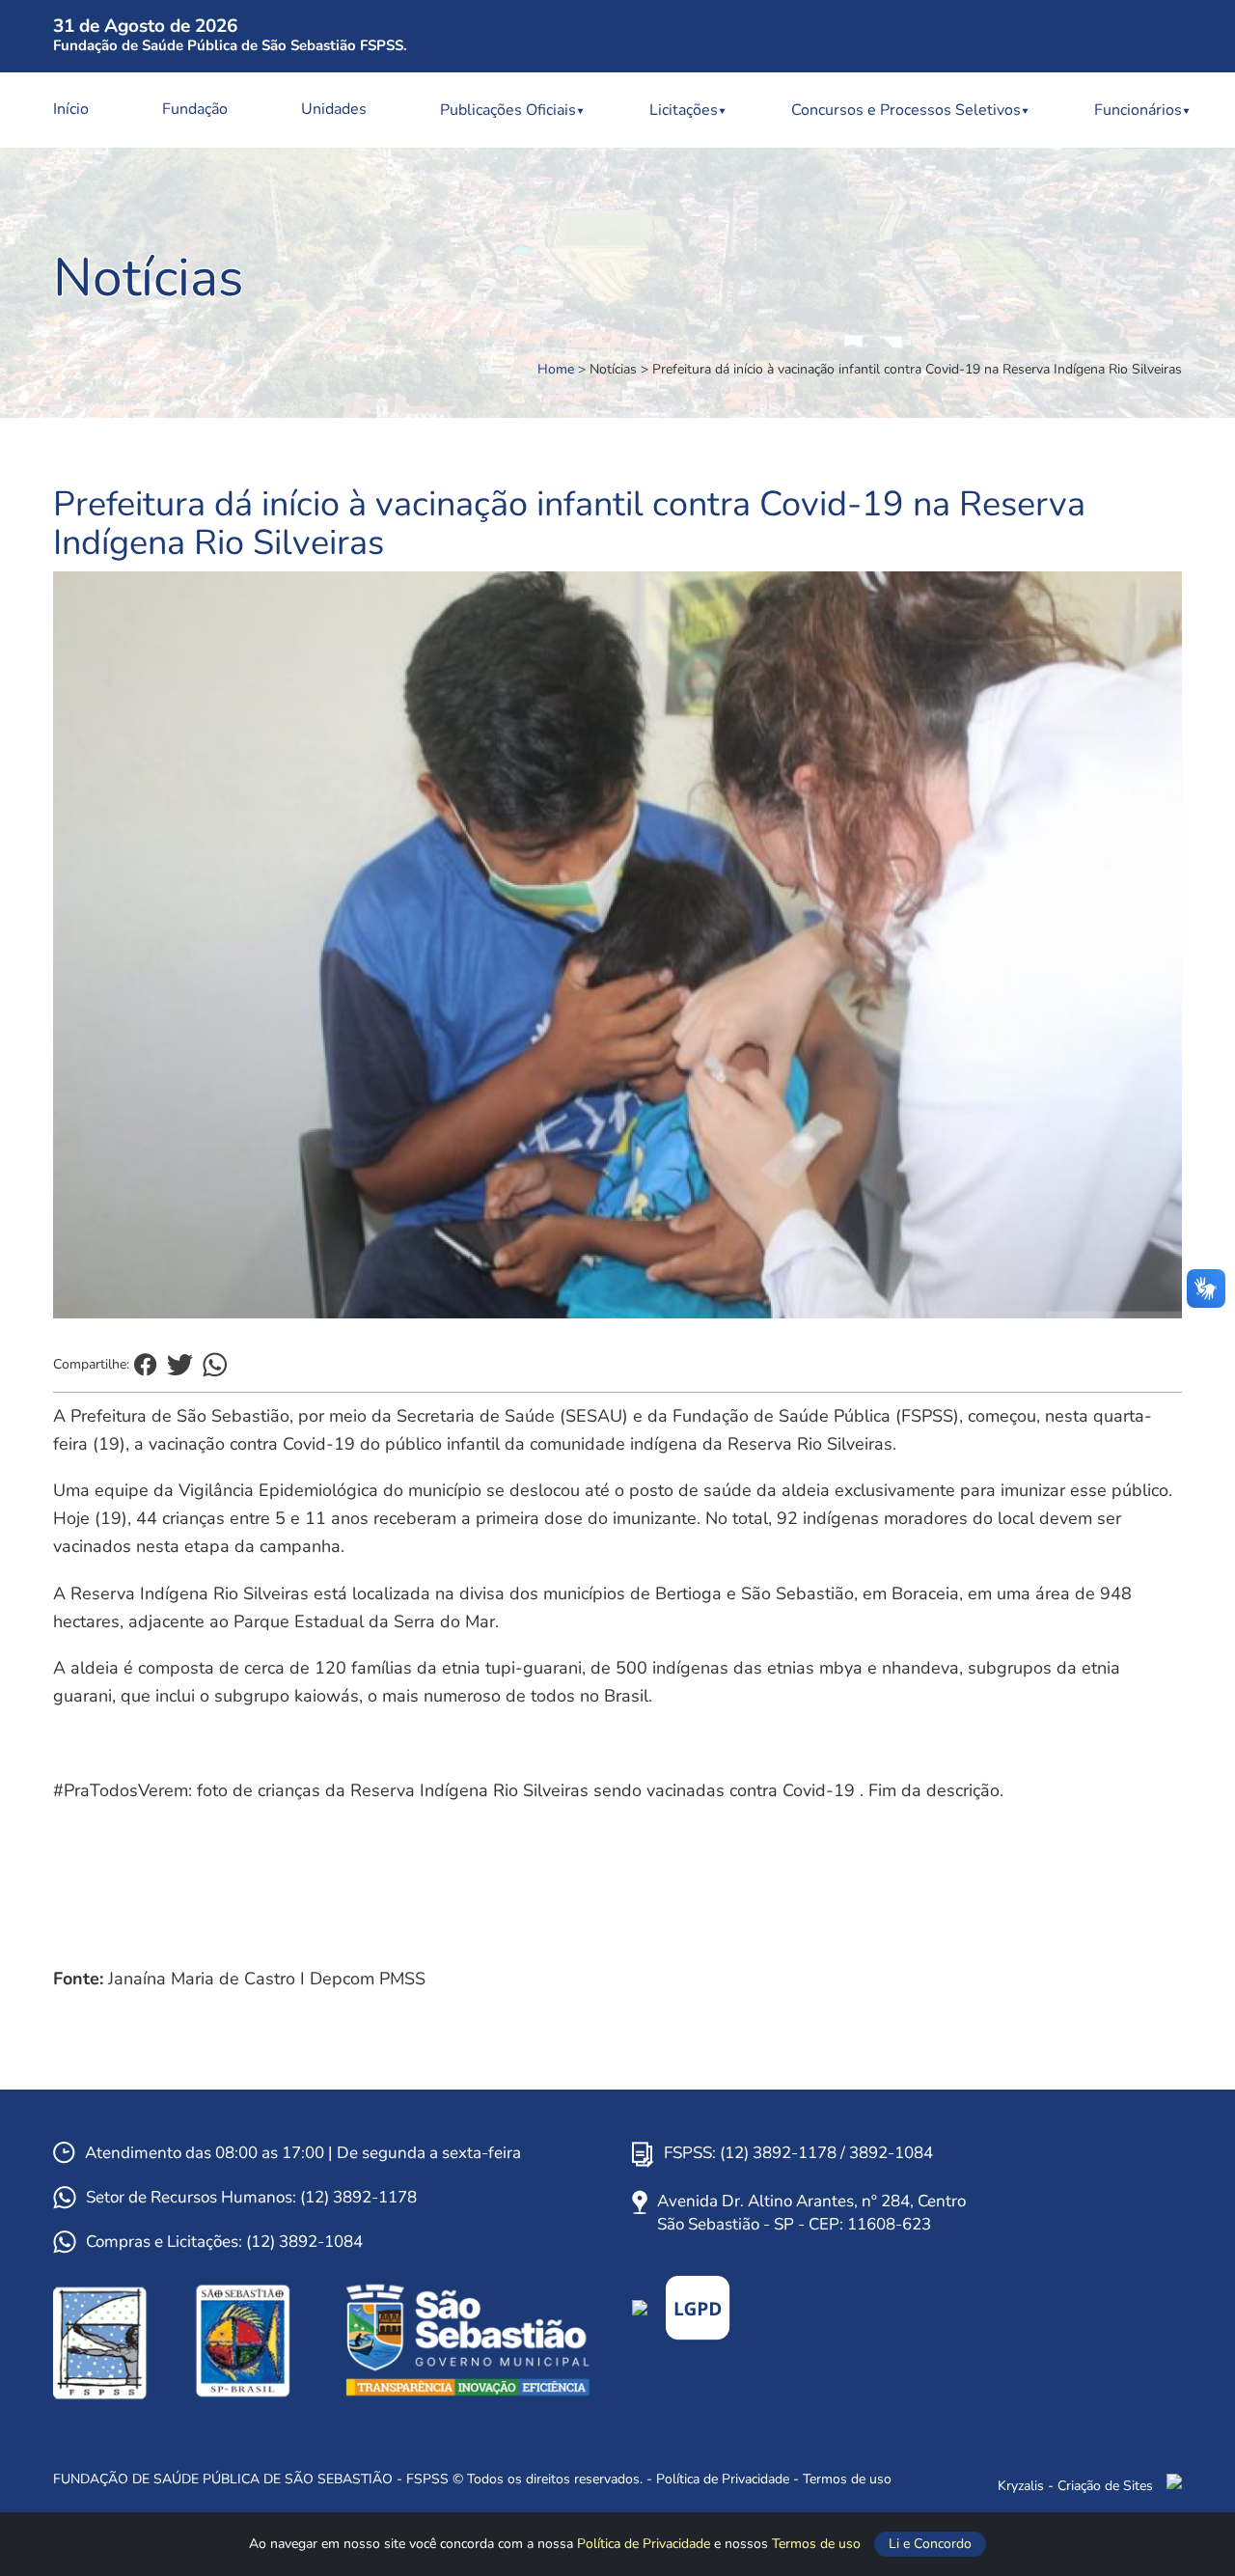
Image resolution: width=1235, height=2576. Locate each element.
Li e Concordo (930, 2544)
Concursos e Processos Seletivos (906, 110)
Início (71, 109)
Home (556, 369)
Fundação (195, 109)
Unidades (334, 109)
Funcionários (1138, 110)
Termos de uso (818, 2544)
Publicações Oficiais (508, 110)
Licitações (684, 110)
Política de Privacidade (645, 2544)
